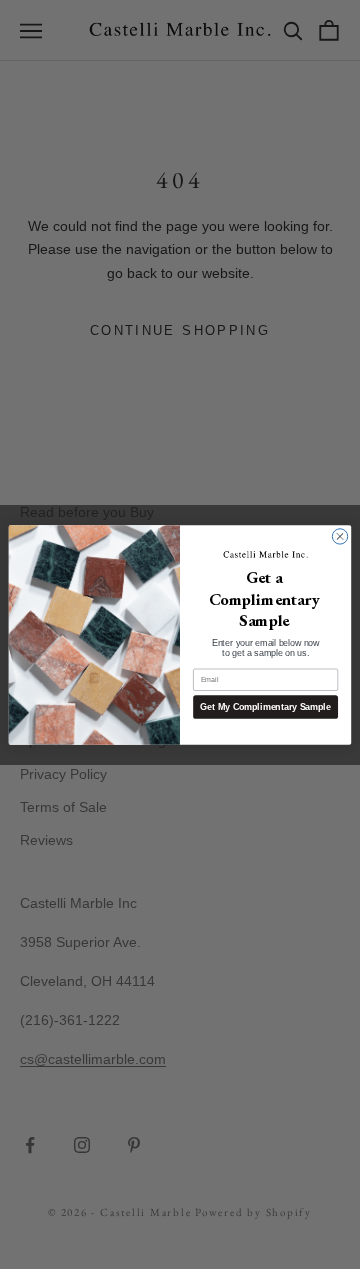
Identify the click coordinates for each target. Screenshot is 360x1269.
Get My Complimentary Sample (265, 706)
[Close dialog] (339, 535)
